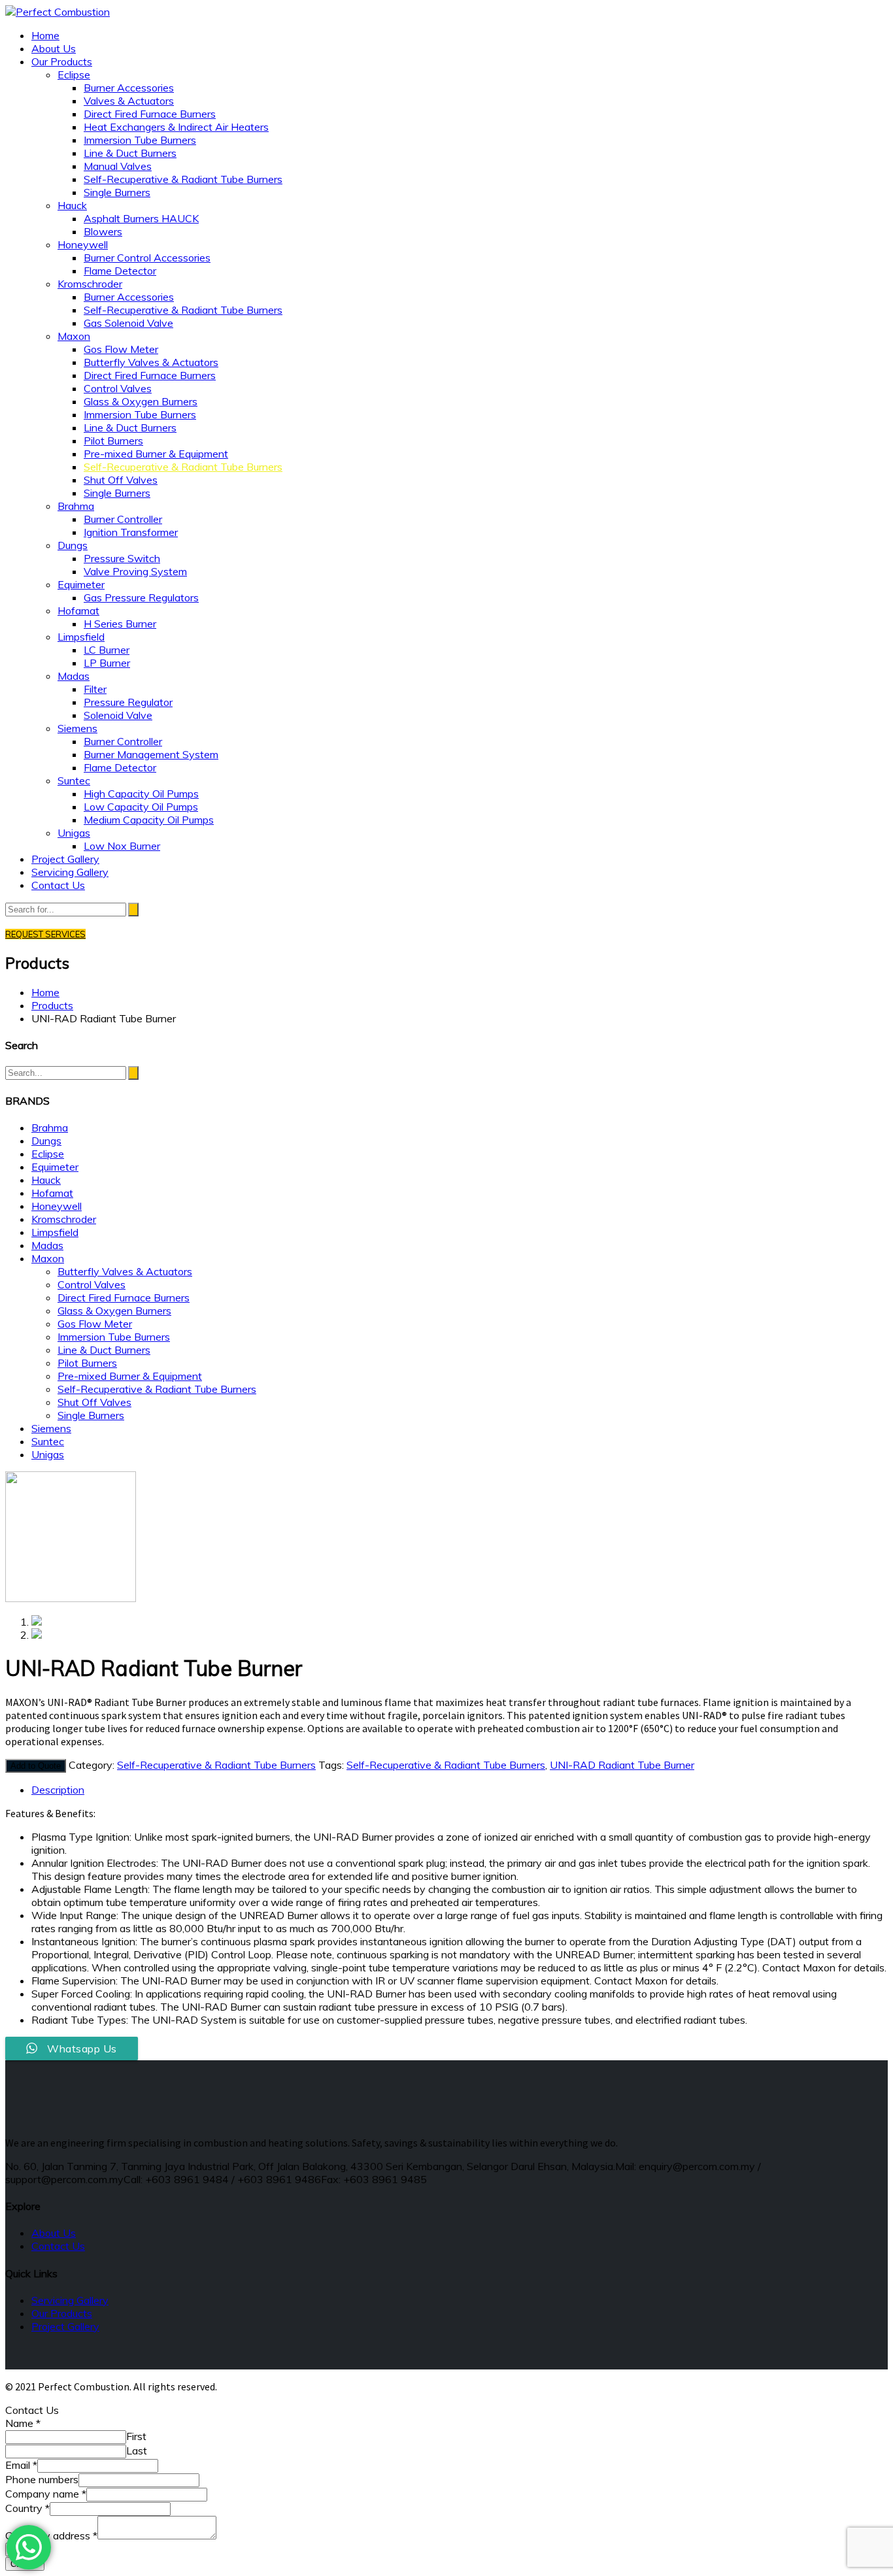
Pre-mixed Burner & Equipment (130, 1376)
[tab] (460, 1790)
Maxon (48, 1258)
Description (58, 1790)
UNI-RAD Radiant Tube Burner (622, 1765)
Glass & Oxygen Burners (114, 1311)
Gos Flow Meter (95, 1324)
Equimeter (55, 1167)
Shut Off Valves (94, 1402)
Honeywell (57, 1206)
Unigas (48, 1454)
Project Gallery (65, 2326)
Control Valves (92, 1284)
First (136, 2436)
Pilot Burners (87, 1363)
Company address (51, 2535)
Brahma (50, 1128)
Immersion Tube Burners (114, 1337)
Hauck (46, 1180)
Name (23, 2423)
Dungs (46, 1141)
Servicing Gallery (70, 2300)
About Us (54, 2233)
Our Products (62, 2313)
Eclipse (48, 1154)
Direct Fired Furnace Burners (124, 1297)
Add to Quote (36, 1766)
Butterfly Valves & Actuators (125, 1271)
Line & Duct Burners (104, 1350)
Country (27, 2508)
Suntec (48, 1441)
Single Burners (91, 1415)
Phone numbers (42, 2479)
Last (137, 2451)
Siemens (51, 1428)
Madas (47, 1245)
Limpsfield (55, 1232)
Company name (46, 2494)
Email (21, 2465)
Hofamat (52, 1193)
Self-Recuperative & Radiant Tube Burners (157, 1389)
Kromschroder (64, 1219)
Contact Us (58, 2246)
